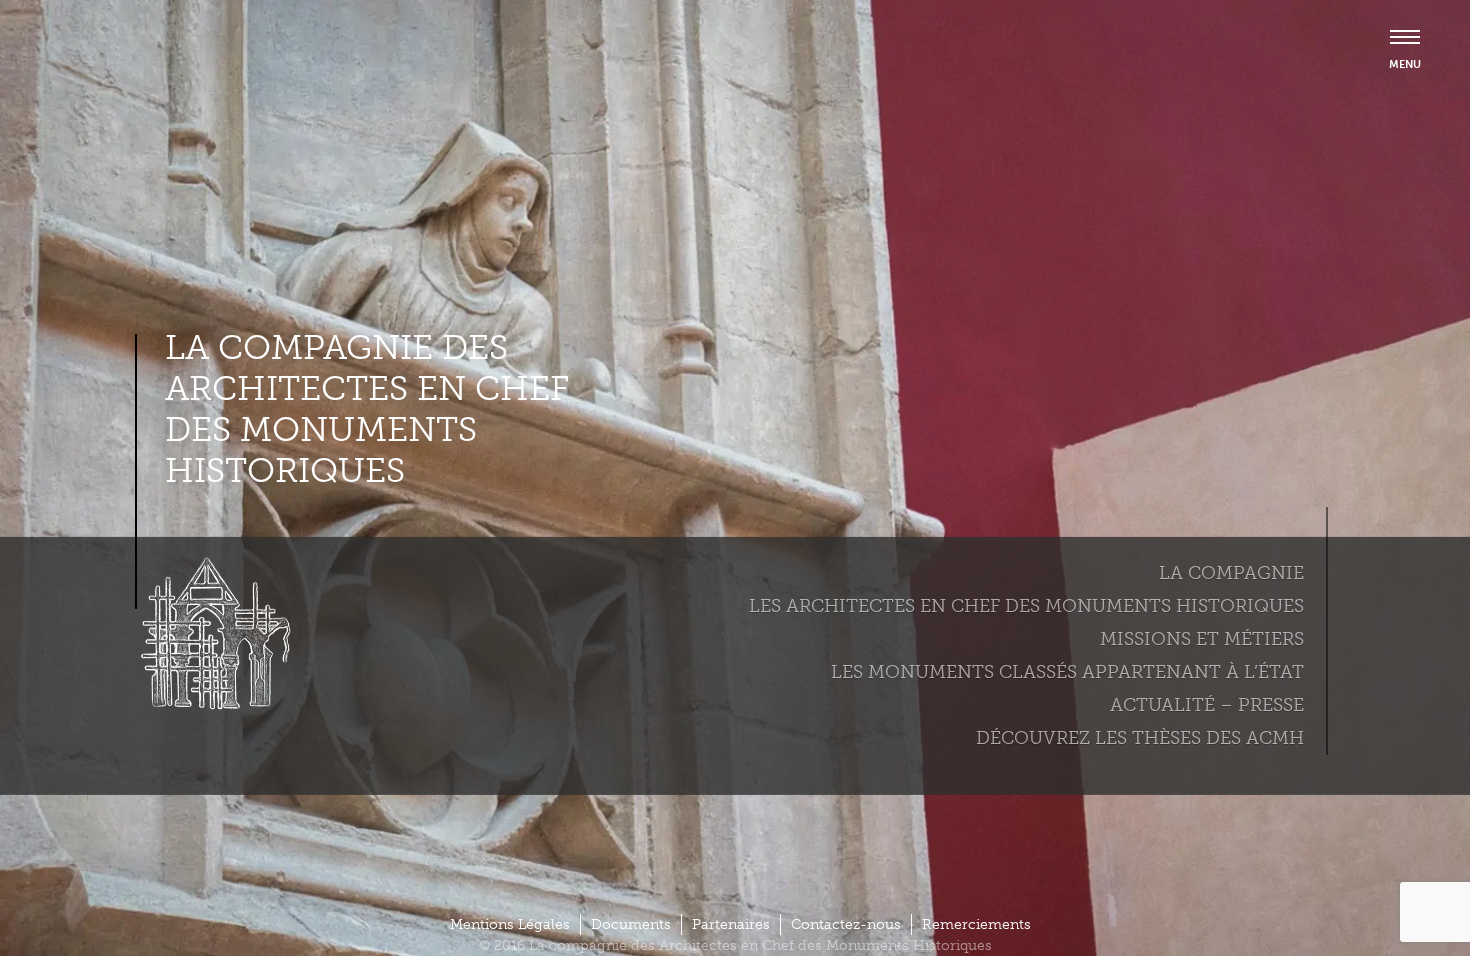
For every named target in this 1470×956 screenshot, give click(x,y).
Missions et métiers (1202, 638)
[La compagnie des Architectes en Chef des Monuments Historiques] (210, 705)
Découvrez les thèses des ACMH (1140, 737)
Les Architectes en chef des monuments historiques (1026, 605)
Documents (631, 924)
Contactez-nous (846, 924)
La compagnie (1231, 572)
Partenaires (731, 924)
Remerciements (976, 924)
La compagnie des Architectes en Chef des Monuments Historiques (367, 409)
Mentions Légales (510, 924)
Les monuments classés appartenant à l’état (1067, 671)
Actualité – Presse (1207, 704)
